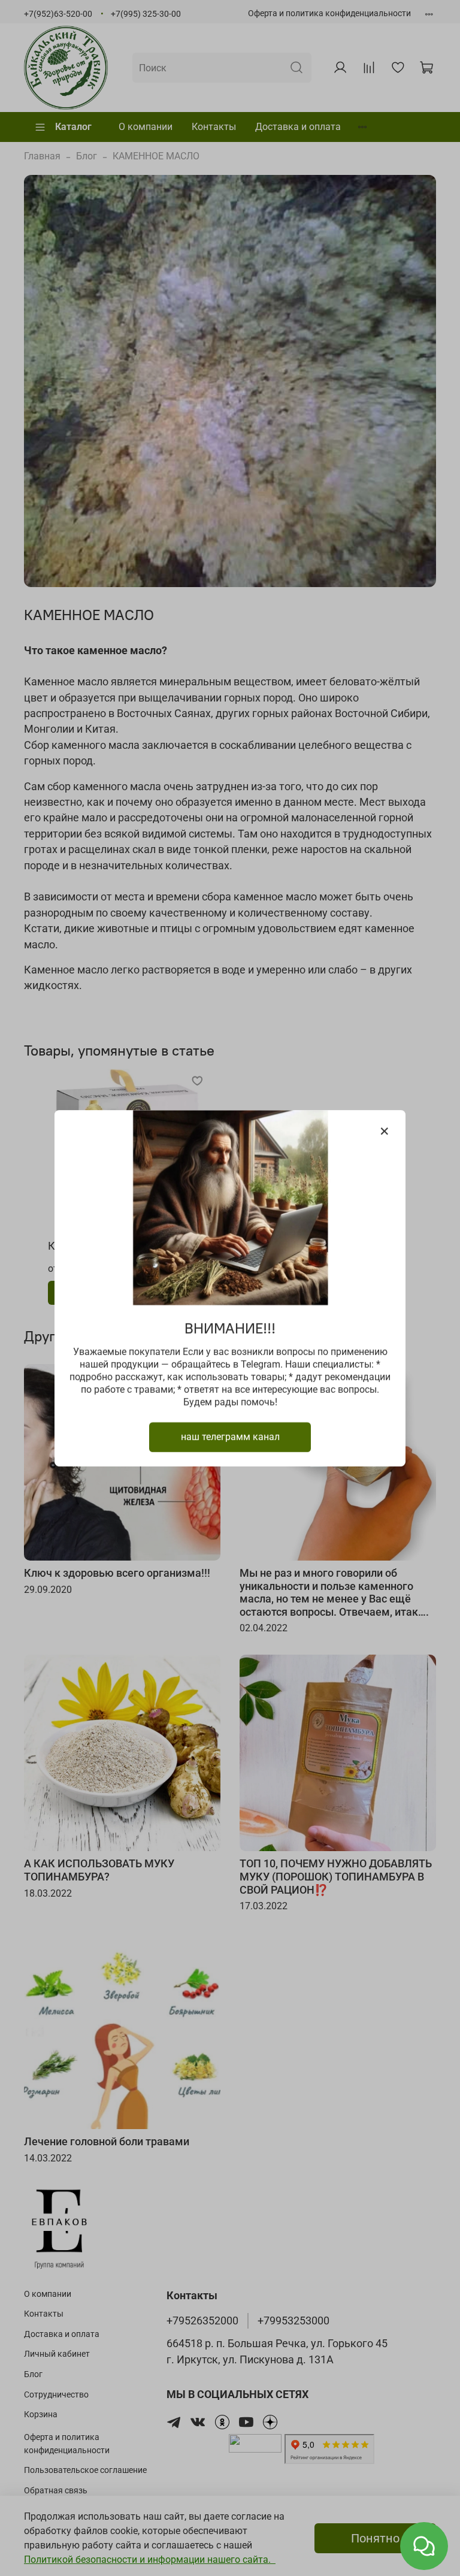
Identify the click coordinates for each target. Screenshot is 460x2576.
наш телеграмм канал (230, 1436)
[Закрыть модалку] (385, 1132)
